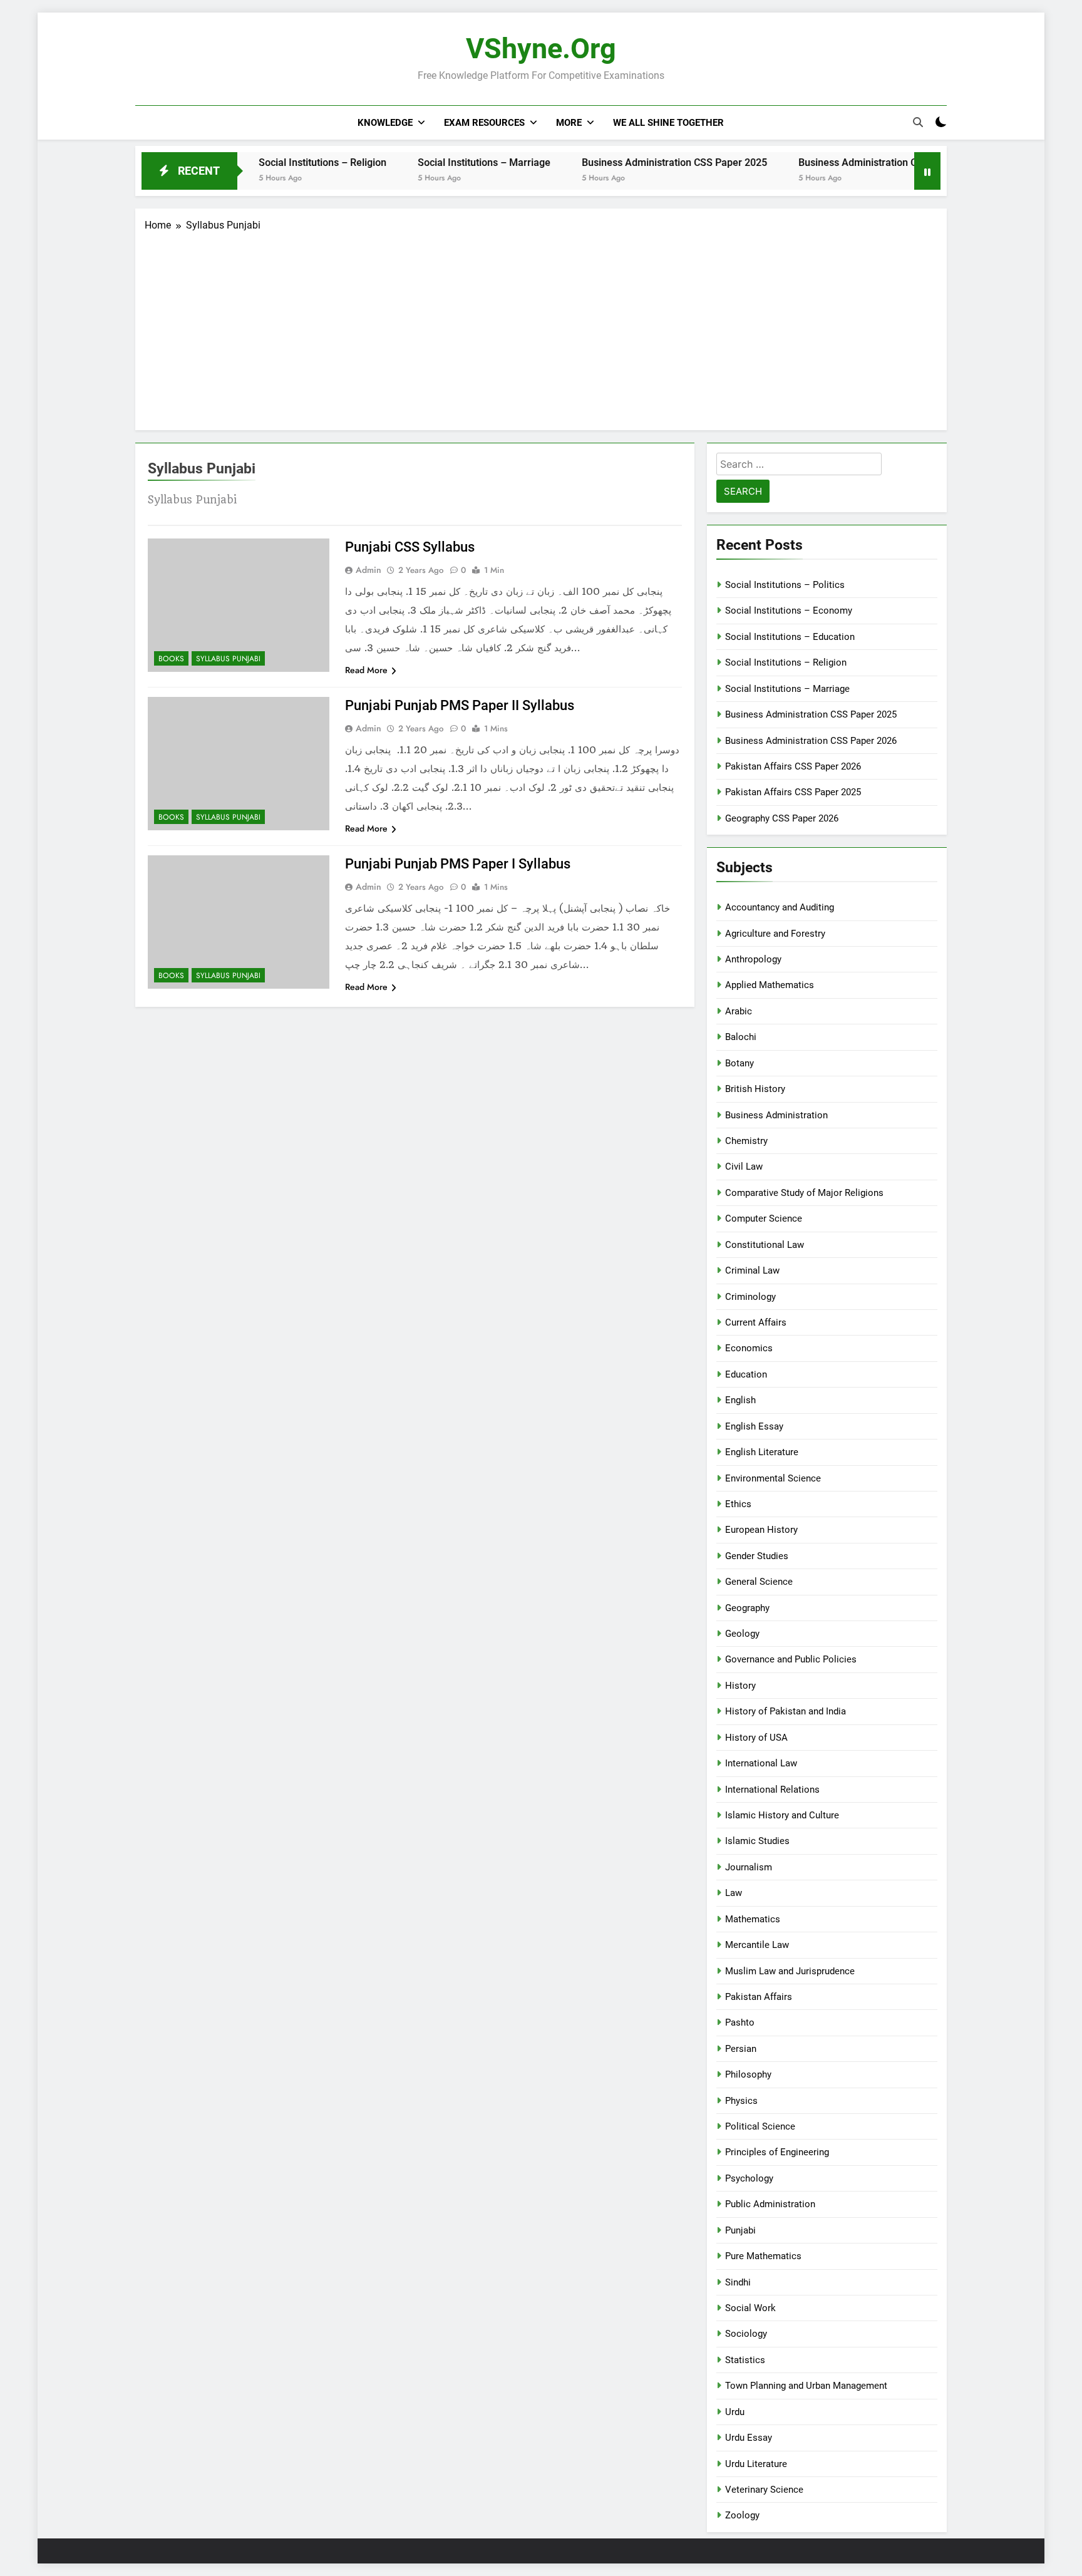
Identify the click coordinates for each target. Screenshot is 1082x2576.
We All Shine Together (668, 123)
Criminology (750, 1297)
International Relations (772, 1790)
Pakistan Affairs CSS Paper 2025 (793, 792)
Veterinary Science (764, 2490)
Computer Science (764, 1218)
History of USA (756, 1738)
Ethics (738, 1504)
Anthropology (753, 959)
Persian (741, 2049)
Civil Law (744, 1167)
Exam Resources (484, 123)
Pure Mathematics (763, 2256)
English (740, 1400)
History (740, 1686)
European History (761, 1530)
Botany (739, 1063)
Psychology (749, 2178)
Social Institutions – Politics (785, 585)
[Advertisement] (541, 327)
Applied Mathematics (770, 985)
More (569, 123)
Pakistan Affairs (759, 1997)
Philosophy (748, 2074)
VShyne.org (541, 49)
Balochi (741, 1037)
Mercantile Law (757, 1945)
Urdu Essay (749, 2438)
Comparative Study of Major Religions (804, 1193)
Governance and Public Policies (791, 1659)
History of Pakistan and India (786, 1711)
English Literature (762, 1452)
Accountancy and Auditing (780, 907)
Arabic (739, 1011)
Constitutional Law (765, 1245)
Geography (747, 1608)
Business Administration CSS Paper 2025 (616, 162)
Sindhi (738, 2282)
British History (755, 1089)
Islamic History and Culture (782, 1815)
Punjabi (740, 2230)
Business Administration (776, 1115)
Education (746, 1374)
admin (368, 570)
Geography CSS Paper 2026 (782, 818)
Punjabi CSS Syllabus (410, 547)
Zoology (742, 2515)
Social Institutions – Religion (264, 162)
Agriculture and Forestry (775, 934)
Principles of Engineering (777, 2152)
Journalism (749, 1867)
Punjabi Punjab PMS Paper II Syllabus (460, 705)
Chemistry (746, 1141)
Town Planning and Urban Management (806, 2386)
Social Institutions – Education (790, 637)
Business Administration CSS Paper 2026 (832, 162)
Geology (742, 1634)
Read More (366, 670)
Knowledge (385, 123)
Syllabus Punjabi (228, 659)
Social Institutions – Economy (789, 611)
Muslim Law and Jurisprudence (790, 1971)
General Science (759, 1582)
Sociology (746, 2334)
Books (171, 659)
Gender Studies (757, 1556)
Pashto (740, 2022)
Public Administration (770, 2204)
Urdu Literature (756, 2464)
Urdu (735, 2412)
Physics (741, 2101)
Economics (749, 1348)
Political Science (760, 2126)
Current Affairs (756, 1322)
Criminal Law (752, 1270)
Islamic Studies (757, 1841)
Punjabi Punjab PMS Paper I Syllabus (458, 864)
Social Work (750, 2308)
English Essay (754, 1426)
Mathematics (753, 1919)
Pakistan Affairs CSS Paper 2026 (793, 766)
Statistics (745, 2360)
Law (734, 1893)
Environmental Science (773, 1478)
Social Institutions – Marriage (425, 162)
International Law (761, 1763)
